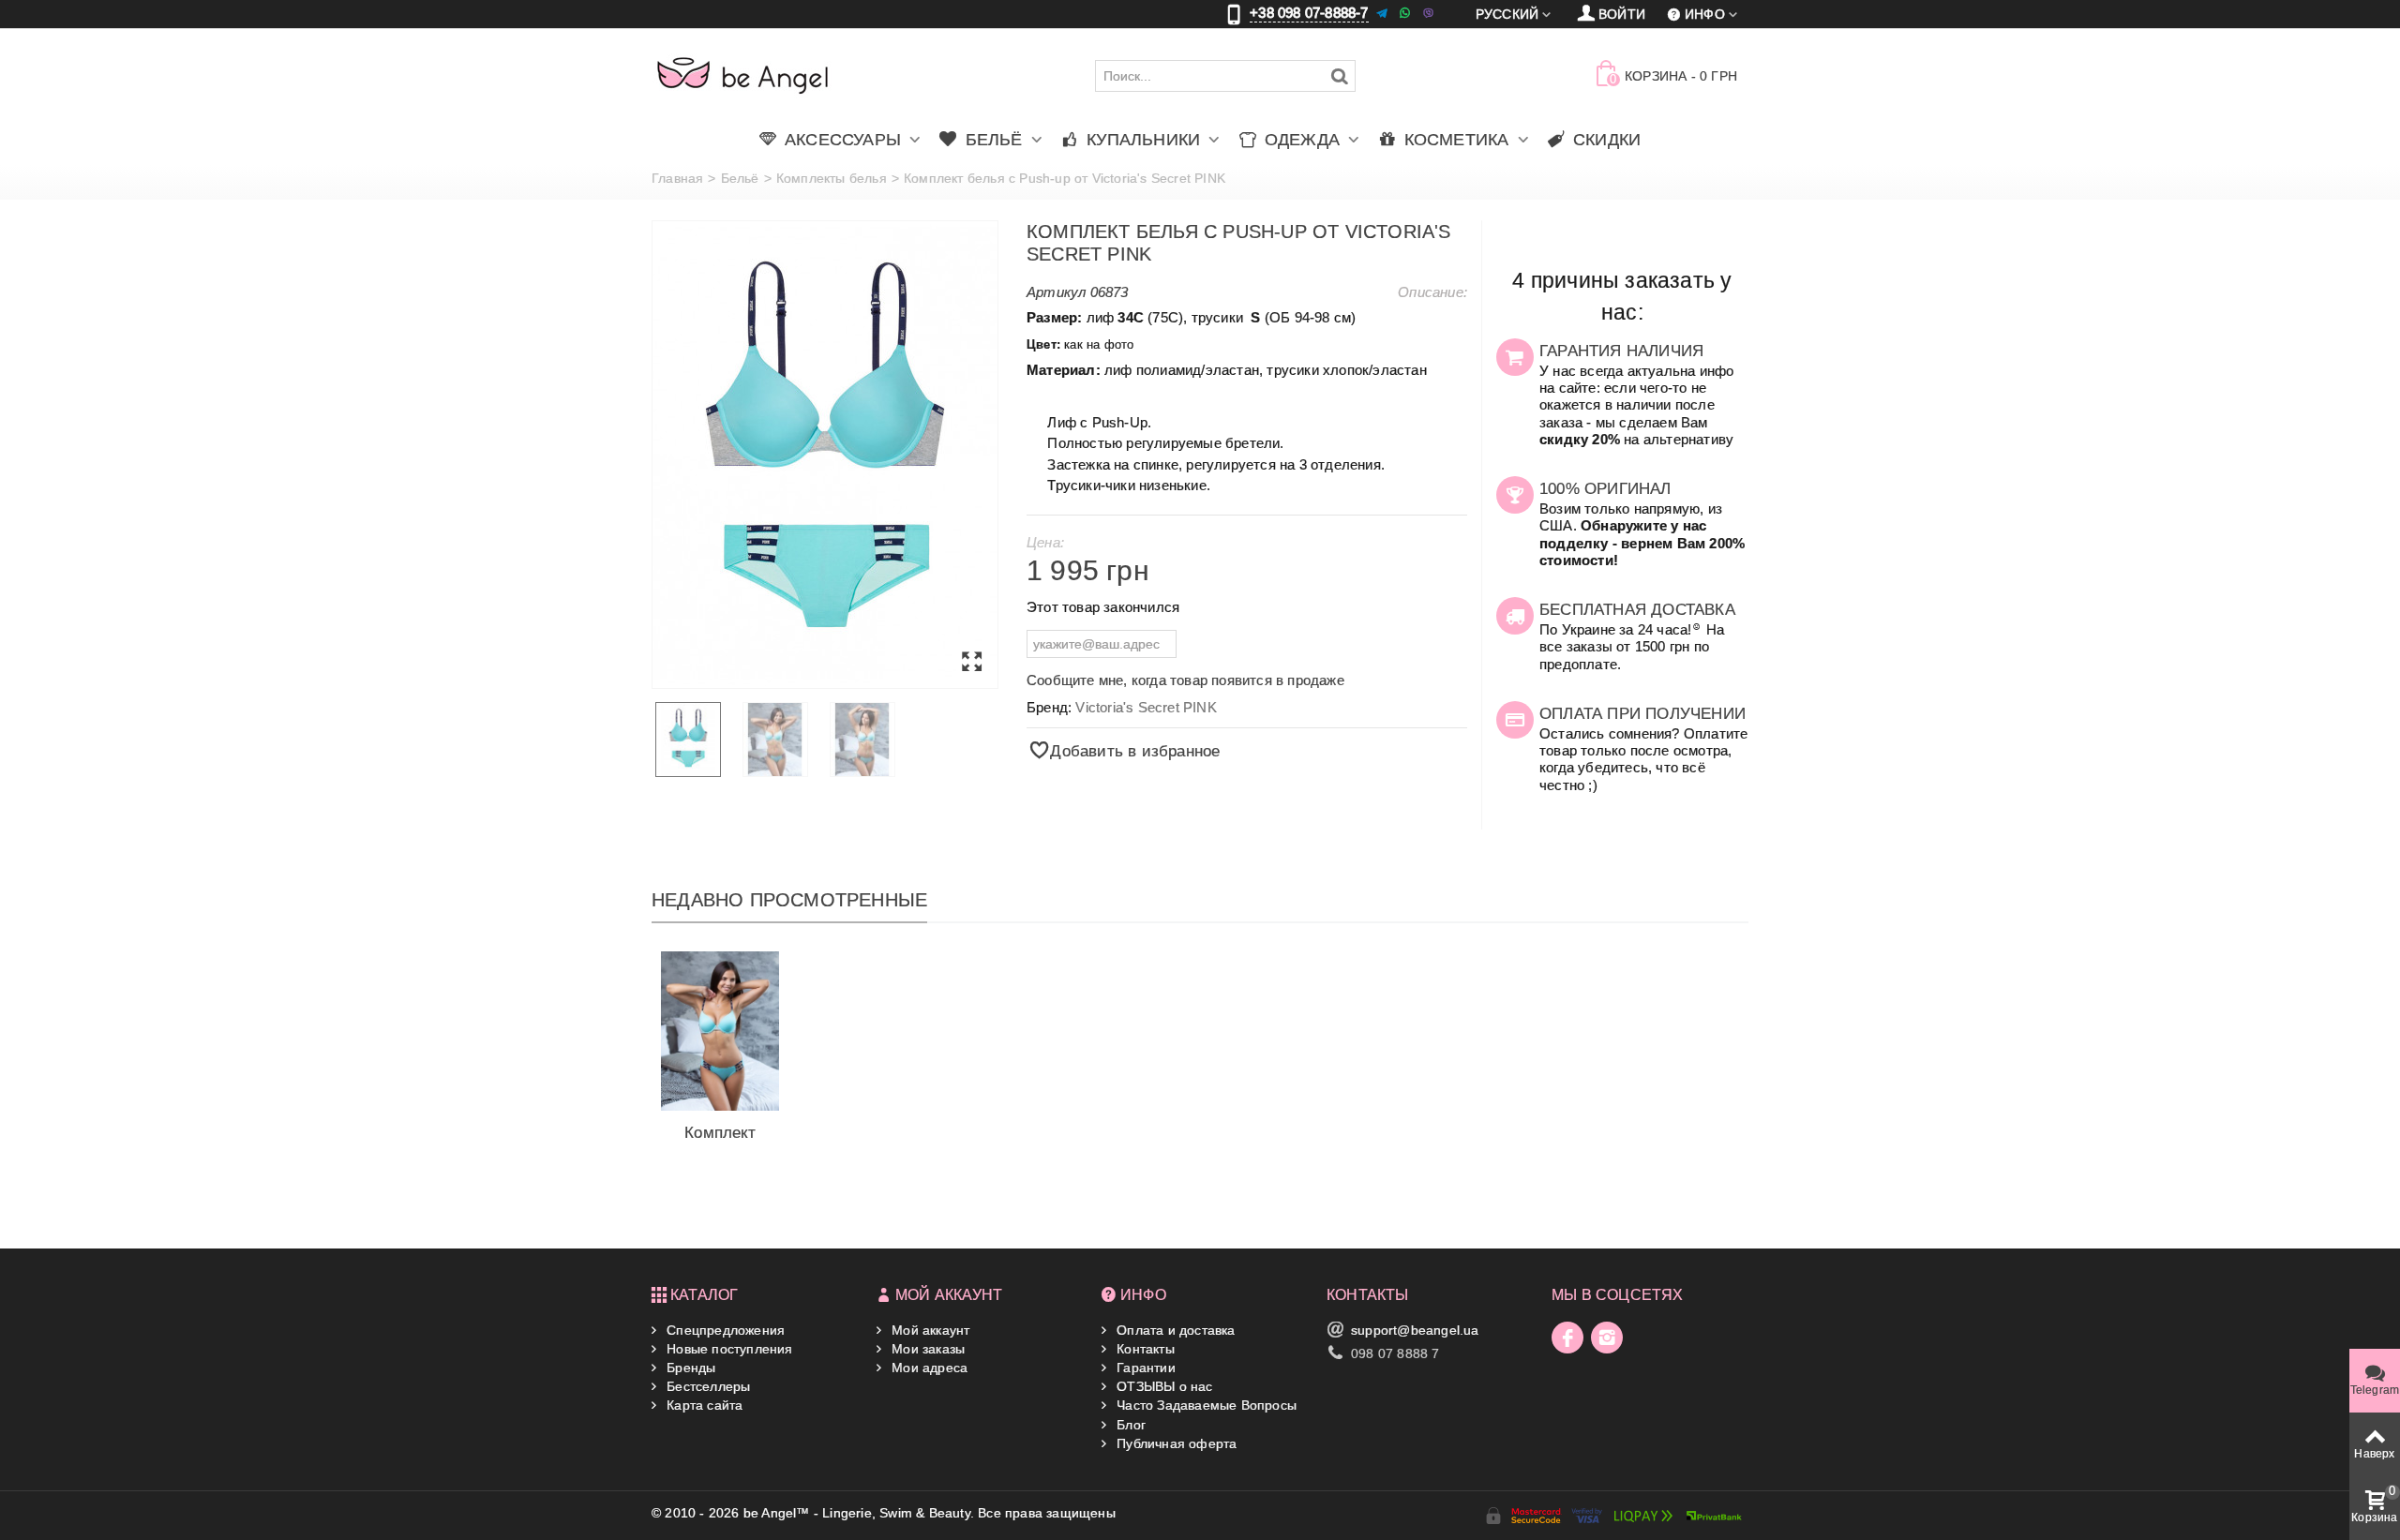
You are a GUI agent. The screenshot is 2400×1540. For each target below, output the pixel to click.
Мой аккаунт (929, 1330)
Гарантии (1144, 1368)
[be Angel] (743, 75)
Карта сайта (703, 1405)
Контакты (1144, 1349)
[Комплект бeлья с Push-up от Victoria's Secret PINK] (825, 455)
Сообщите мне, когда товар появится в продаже (1185, 680)
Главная (677, 178)
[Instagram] (1607, 1338)
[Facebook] (1567, 1338)
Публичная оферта (1175, 1443)
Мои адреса (928, 1368)
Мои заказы (926, 1349)
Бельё (740, 178)
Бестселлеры (706, 1386)
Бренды (689, 1368)
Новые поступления (728, 1349)
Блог (1129, 1425)
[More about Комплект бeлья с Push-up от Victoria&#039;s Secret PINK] (720, 1031)
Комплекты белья (832, 178)
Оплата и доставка (1174, 1330)
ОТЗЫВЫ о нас (1163, 1386)
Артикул (1056, 292)
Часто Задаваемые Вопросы (1205, 1405)
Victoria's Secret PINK (1146, 707)
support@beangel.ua (1415, 1330)
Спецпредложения (724, 1330)
